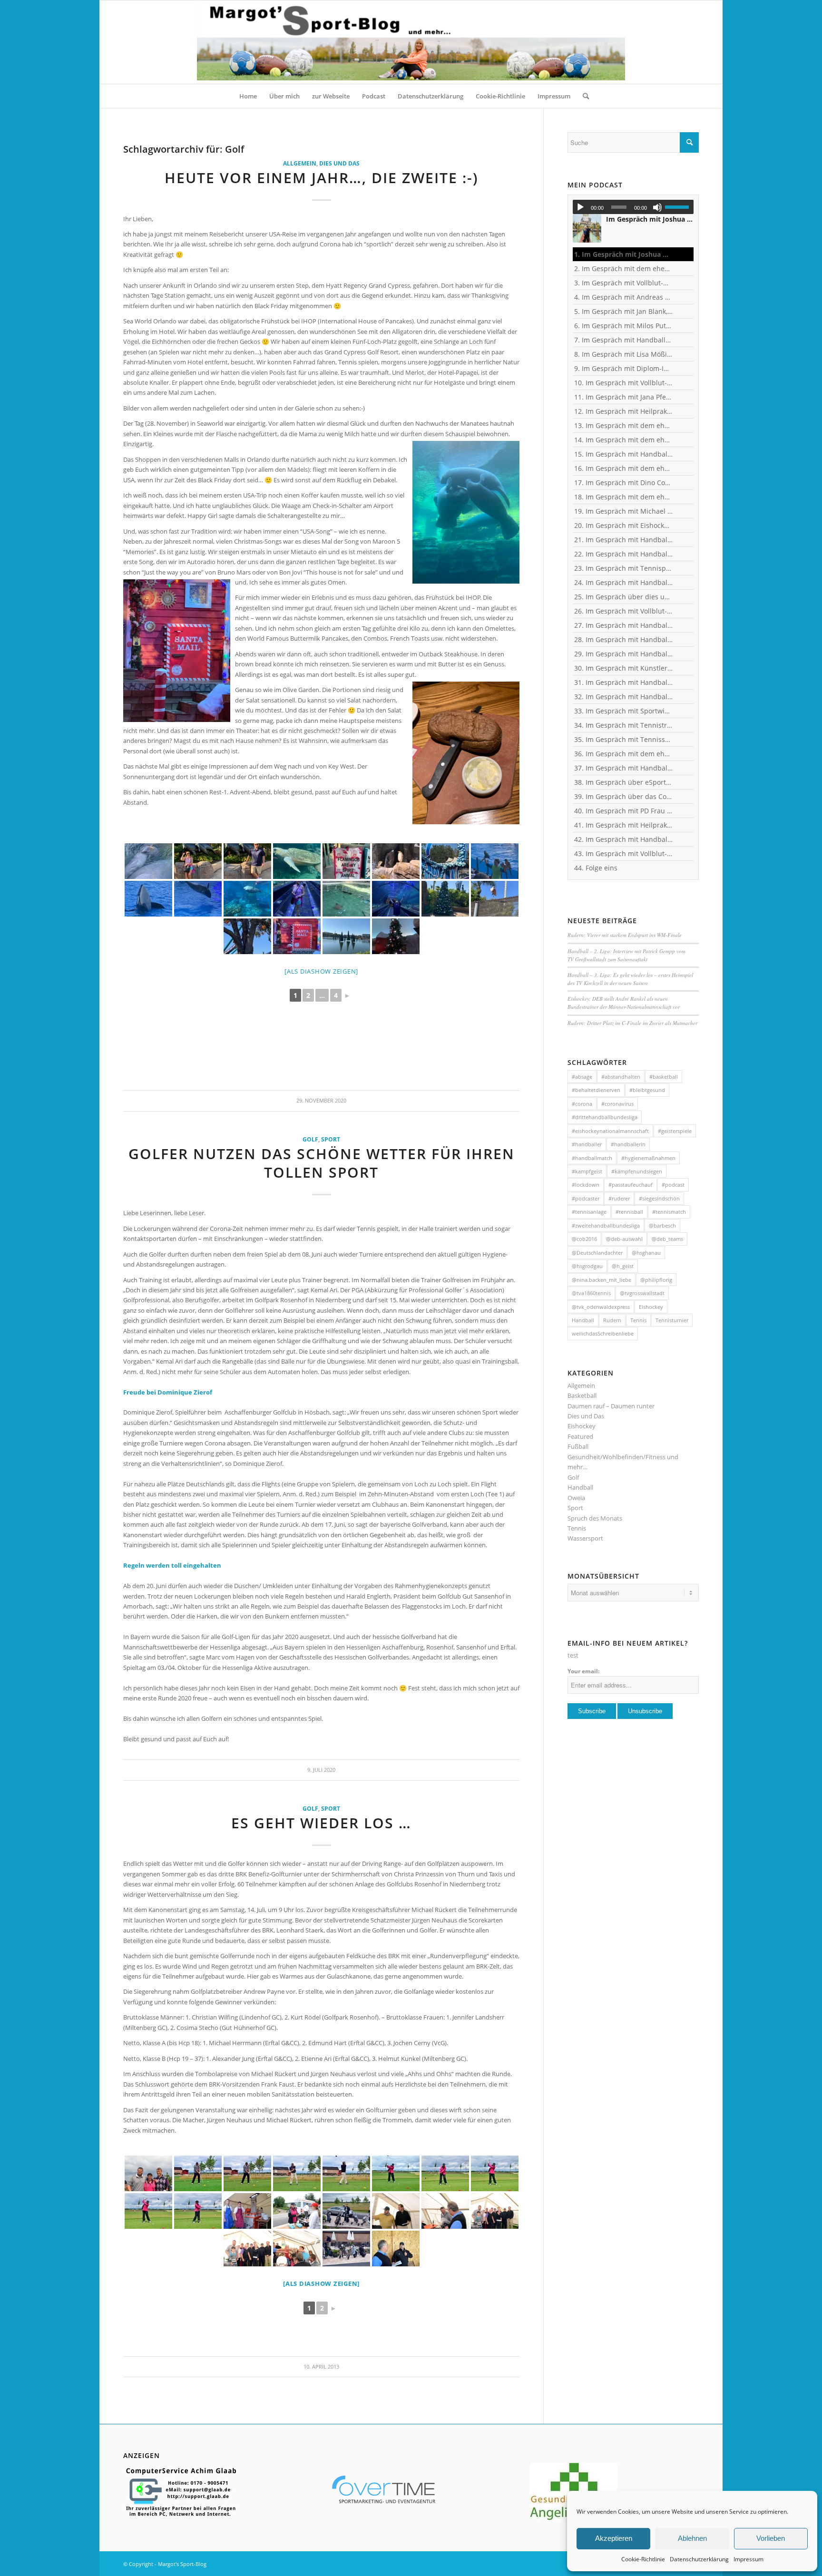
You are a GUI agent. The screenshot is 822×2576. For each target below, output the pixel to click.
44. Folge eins (596, 868)
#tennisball (629, 1212)
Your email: (583, 1671)
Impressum (749, 2559)
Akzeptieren (614, 2538)
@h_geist (623, 1266)
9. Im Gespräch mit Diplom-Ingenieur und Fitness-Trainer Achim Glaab (624, 368)
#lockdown (586, 1185)
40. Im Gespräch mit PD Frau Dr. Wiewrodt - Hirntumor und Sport (624, 811)
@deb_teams (667, 1239)
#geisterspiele (675, 1131)
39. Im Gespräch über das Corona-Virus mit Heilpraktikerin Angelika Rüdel (624, 796)
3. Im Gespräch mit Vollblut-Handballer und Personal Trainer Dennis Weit (624, 283)
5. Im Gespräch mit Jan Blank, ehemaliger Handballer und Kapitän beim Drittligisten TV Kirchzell (624, 311)
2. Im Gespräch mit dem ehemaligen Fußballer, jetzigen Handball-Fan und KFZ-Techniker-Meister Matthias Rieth (624, 268)
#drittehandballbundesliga (605, 1117)
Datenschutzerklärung (699, 2559)
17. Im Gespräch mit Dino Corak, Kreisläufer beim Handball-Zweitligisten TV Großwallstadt (624, 483)
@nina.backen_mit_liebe (602, 1280)
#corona (582, 1104)
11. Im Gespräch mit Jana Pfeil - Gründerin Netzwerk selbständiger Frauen (624, 397)
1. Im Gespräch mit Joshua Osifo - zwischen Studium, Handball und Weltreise (624, 254)
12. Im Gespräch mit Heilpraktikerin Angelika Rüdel (624, 411)
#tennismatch (669, 1212)
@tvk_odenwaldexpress (601, 1307)
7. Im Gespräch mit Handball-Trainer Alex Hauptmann (624, 340)
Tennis (638, 1320)
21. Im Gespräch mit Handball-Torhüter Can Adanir (624, 540)
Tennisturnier (672, 1320)
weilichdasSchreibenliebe (603, 1333)
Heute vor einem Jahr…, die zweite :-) (322, 178)
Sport (331, 1139)
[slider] (679, 207)
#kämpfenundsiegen (637, 1171)
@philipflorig (656, 1280)
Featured (580, 1436)
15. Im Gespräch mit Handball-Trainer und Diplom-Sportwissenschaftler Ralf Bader (624, 454)
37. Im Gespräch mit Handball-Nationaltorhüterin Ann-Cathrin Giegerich (624, 768)
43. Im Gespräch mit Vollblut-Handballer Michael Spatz (624, 854)
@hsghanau (646, 1253)
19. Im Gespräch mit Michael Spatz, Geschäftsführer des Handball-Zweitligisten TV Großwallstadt (624, 511)
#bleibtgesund (647, 1090)
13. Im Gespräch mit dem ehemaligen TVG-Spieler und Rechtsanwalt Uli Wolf (624, 425)
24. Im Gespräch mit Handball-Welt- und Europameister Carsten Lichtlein (624, 582)
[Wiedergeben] (580, 207)
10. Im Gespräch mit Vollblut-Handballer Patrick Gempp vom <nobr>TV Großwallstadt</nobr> (624, 383)
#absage (582, 1077)
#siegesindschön (659, 1198)
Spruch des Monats (595, 1518)
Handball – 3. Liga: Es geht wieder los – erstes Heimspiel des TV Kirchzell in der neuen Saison (630, 979)
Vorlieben (771, 2538)
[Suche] (583, 96)
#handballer (587, 1144)
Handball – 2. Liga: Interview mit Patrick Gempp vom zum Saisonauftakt (626, 955)
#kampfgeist (587, 1171)
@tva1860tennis (591, 1293)
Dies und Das (339, 163)
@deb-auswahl (624, 1239)
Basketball (582, 1395)
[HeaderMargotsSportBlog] (411, 42)
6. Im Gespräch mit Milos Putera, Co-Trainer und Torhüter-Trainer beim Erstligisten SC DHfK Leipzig (624, 326)
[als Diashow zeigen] (321, 971)
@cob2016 (584, 1239)
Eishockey (651, 1307)
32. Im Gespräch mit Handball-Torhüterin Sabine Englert (624, 697)
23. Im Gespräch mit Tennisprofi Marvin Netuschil (624, 568)
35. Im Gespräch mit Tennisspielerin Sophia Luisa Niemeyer (624, 739)
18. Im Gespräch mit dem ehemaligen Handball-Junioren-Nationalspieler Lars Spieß (624, 497)
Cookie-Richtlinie (643, 2559)
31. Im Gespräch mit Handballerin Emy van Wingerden (624, 682)
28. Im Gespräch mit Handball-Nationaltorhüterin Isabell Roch (624, 639)
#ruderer (619, 1198)
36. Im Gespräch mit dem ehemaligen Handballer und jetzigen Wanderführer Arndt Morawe (624, 754)
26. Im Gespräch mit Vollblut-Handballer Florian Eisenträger (624, 611)
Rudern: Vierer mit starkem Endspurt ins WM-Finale (625, 935)
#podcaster (586, 1198)
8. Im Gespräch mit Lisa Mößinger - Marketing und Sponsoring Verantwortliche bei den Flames (624, 354)
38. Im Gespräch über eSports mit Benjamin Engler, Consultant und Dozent (624, 782)
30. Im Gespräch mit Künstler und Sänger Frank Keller (624, 668)
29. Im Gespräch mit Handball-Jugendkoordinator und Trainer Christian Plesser (624, 654)
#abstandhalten (621, 1077)
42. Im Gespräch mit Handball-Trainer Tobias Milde (624, 839)
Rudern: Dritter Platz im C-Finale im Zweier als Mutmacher (632, 1023)
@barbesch (662, 1225)
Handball (583, 1320)
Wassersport (585, 1538)
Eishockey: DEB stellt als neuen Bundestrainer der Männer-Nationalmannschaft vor (625, 1003)
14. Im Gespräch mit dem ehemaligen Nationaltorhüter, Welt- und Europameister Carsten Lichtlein (624, 440)
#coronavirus (617, 1104)
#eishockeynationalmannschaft (610, 1131)
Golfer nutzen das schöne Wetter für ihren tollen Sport (322, 1163)
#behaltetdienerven (596, 1090)
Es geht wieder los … (321, 1823)
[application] (633, 207)
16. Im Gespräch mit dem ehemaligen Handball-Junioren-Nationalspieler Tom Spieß (624, 468)
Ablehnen (692, 2538)
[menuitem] (248, 96)
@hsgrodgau (587, 1266)
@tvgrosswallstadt (642, 1293)
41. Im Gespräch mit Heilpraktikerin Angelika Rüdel (624, 825)
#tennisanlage (589, 1212)
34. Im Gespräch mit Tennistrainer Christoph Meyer (624, 725)
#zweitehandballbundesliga (606, 1225)
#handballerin (628, 1144)
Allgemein (300, 163)
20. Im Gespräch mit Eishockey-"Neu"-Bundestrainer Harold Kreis (624, 525)
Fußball (578, 1446)
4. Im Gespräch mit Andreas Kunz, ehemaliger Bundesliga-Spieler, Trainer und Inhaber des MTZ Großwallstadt (624, 297)
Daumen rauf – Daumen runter (611, 1406)
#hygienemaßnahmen (648, 1158)
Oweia (576, 1498)
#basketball (664, 1077)
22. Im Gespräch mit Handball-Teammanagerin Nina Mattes (624, 554)
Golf (310, 1139)
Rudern (612, 1320)
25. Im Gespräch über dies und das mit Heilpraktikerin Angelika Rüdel (624, 597)
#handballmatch (592, 1158)
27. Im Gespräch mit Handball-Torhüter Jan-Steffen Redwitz (624, 625)
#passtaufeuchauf (631, 1185)
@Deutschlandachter (597, 1253)
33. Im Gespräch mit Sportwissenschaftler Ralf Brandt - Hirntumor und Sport (624, 711)
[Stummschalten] (657, 207)
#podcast (673, 1185)
